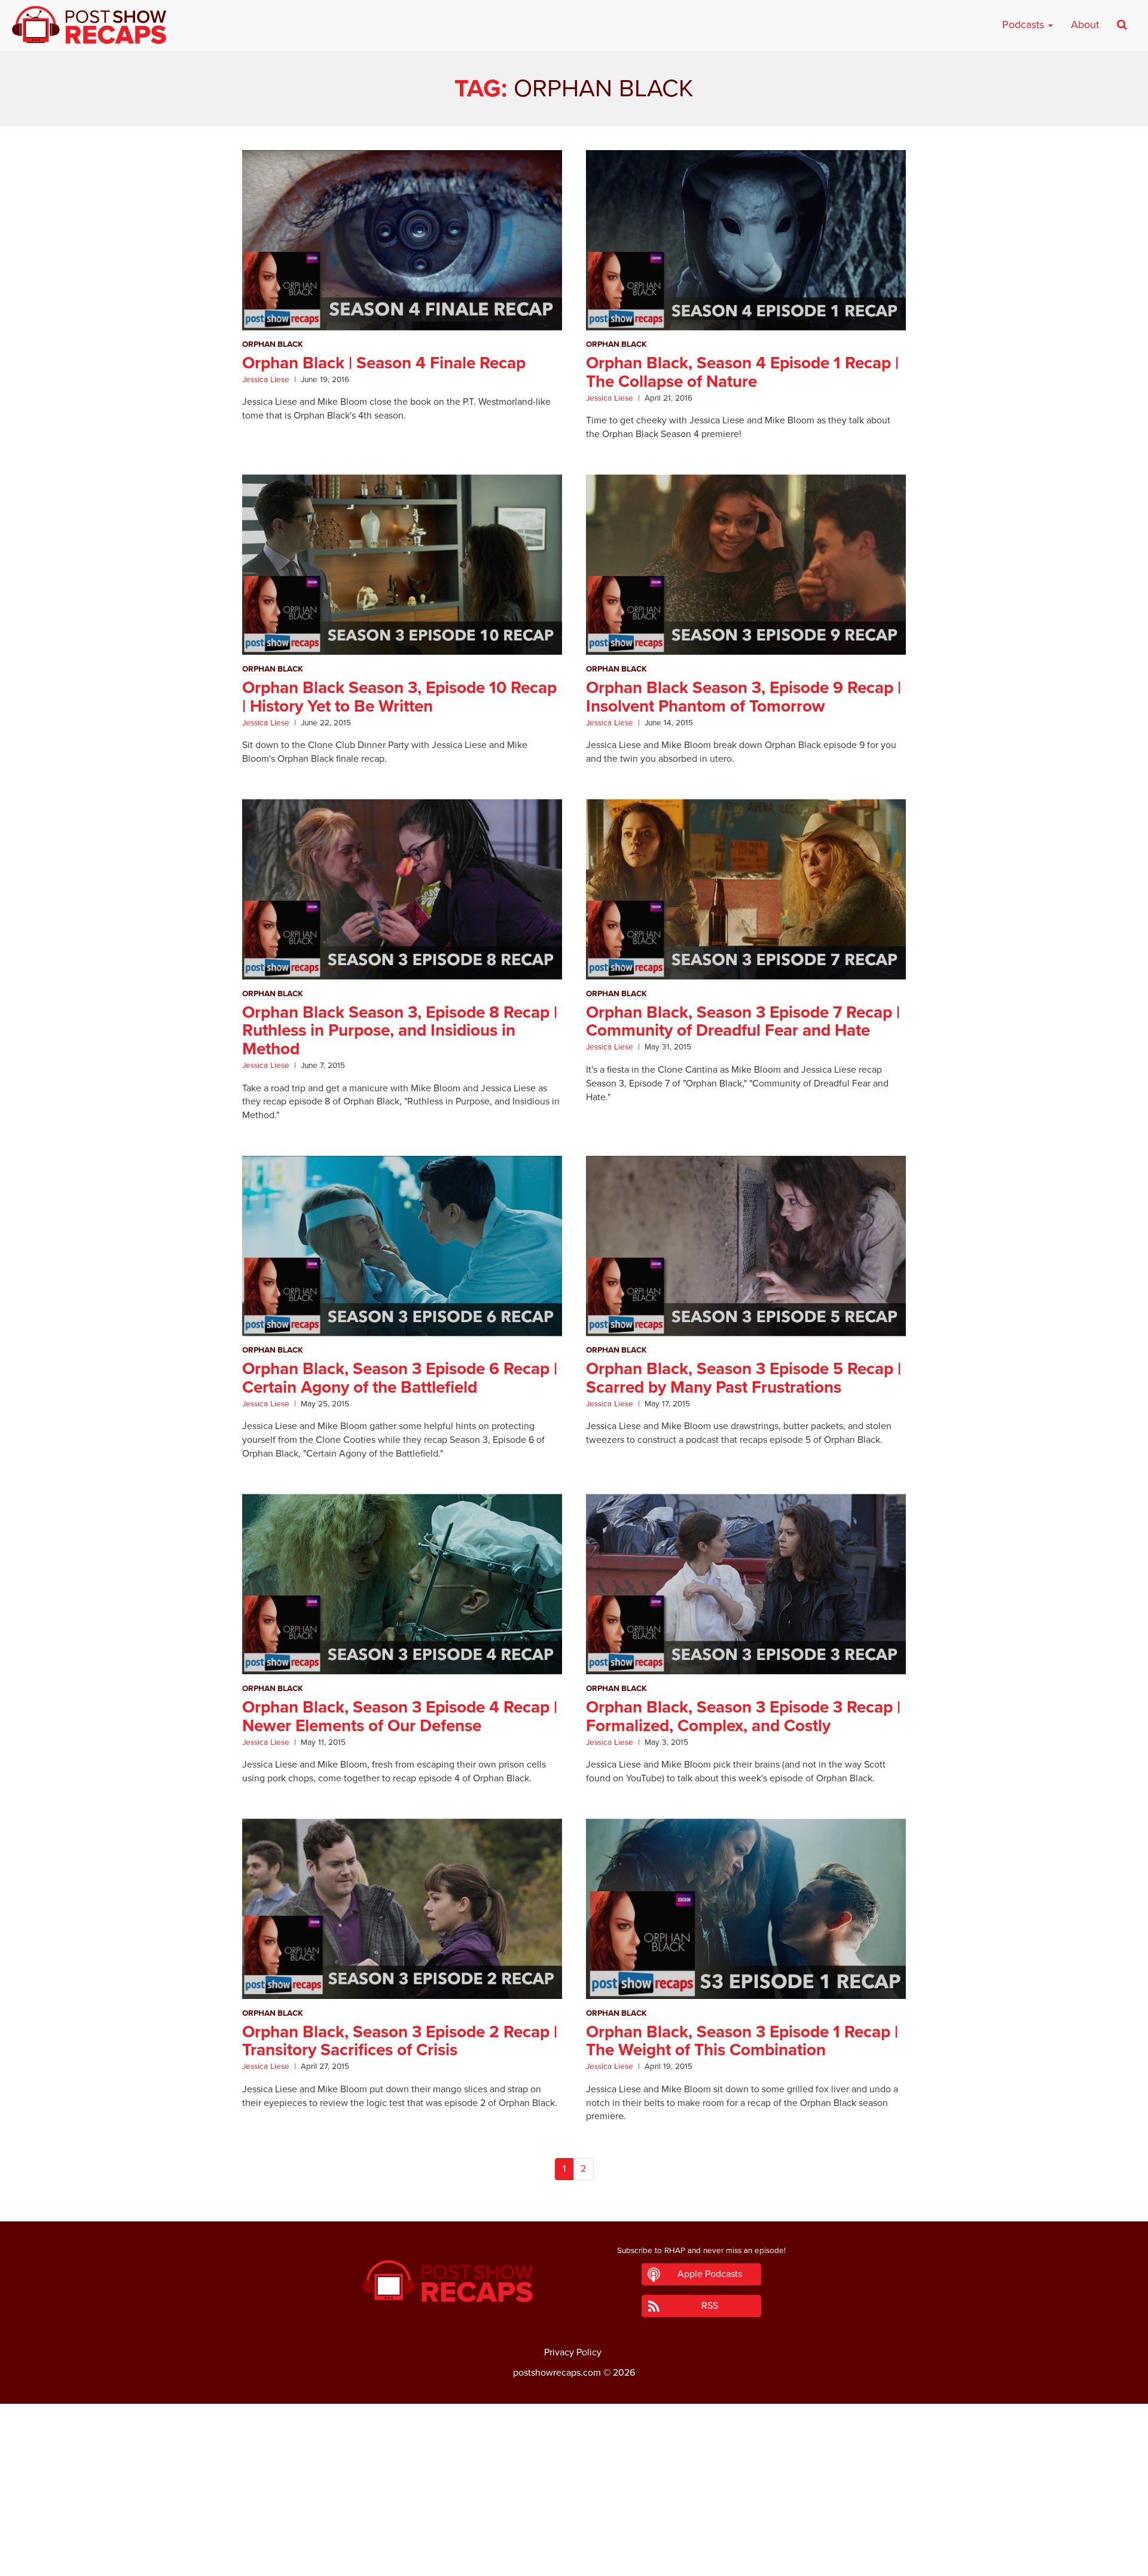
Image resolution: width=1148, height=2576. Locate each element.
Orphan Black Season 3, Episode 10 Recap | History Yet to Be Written (399, 697)
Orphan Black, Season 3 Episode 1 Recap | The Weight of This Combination (742, 2041)
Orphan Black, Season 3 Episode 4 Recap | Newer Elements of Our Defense (400, 1716)
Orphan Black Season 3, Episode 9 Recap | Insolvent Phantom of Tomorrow (744, 697)
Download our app (574, 2560)
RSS (710, 2306)
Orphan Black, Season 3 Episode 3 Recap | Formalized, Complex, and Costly (743, 1716)
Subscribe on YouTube (574, 2533)
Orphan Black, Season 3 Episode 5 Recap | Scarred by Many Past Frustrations (744, 1378)
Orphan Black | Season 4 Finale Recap (384, 363)
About (1085, 25)
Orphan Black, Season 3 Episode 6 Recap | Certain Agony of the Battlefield (400, 1378)
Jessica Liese (266, 380)
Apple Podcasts (710, 2274)
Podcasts (1025, 25)
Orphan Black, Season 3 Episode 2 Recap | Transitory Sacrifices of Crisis (400, 2041)
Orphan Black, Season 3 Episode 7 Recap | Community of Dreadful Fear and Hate (743, 1022)
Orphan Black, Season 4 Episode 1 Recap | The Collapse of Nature (742, 372)
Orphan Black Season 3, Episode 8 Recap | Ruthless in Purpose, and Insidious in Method (400, 1031)
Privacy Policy (573, 2352)
